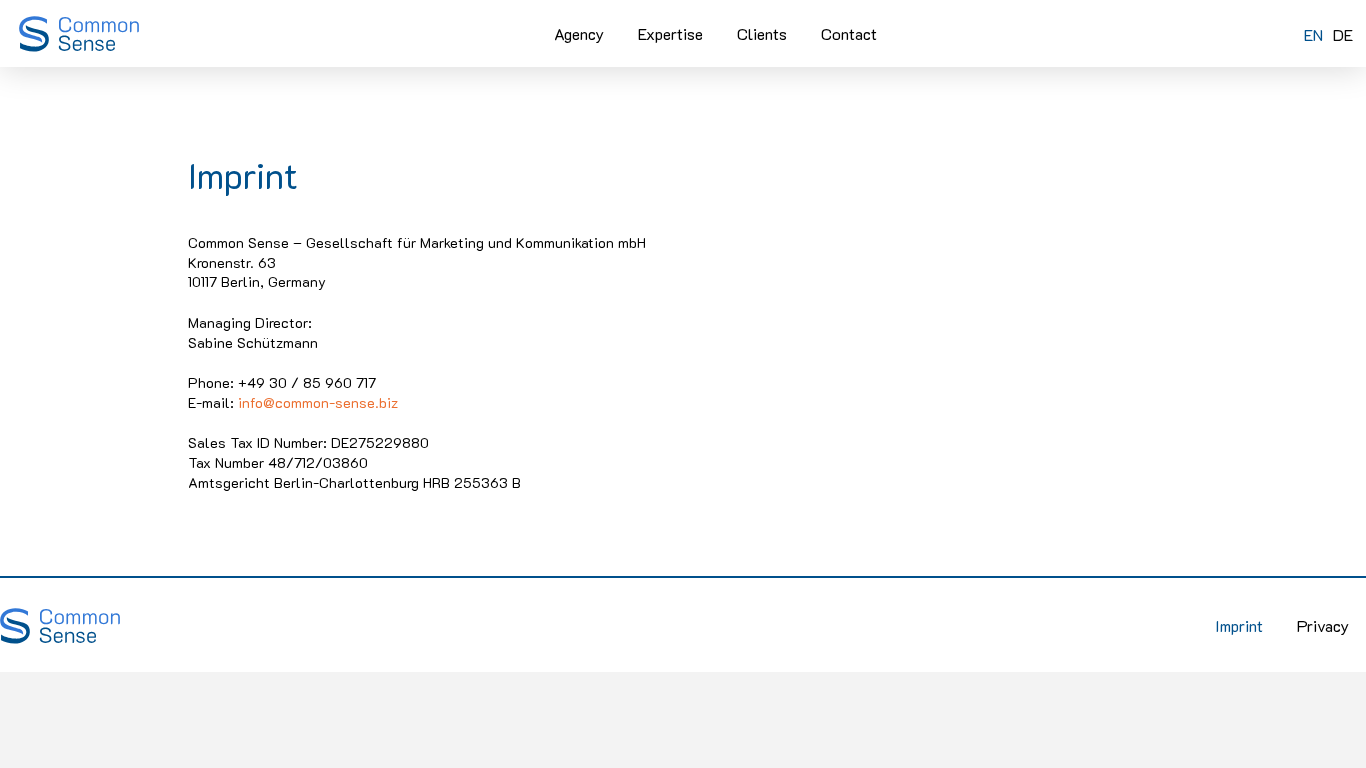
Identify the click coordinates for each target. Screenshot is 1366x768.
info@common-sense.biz (318, 402)
